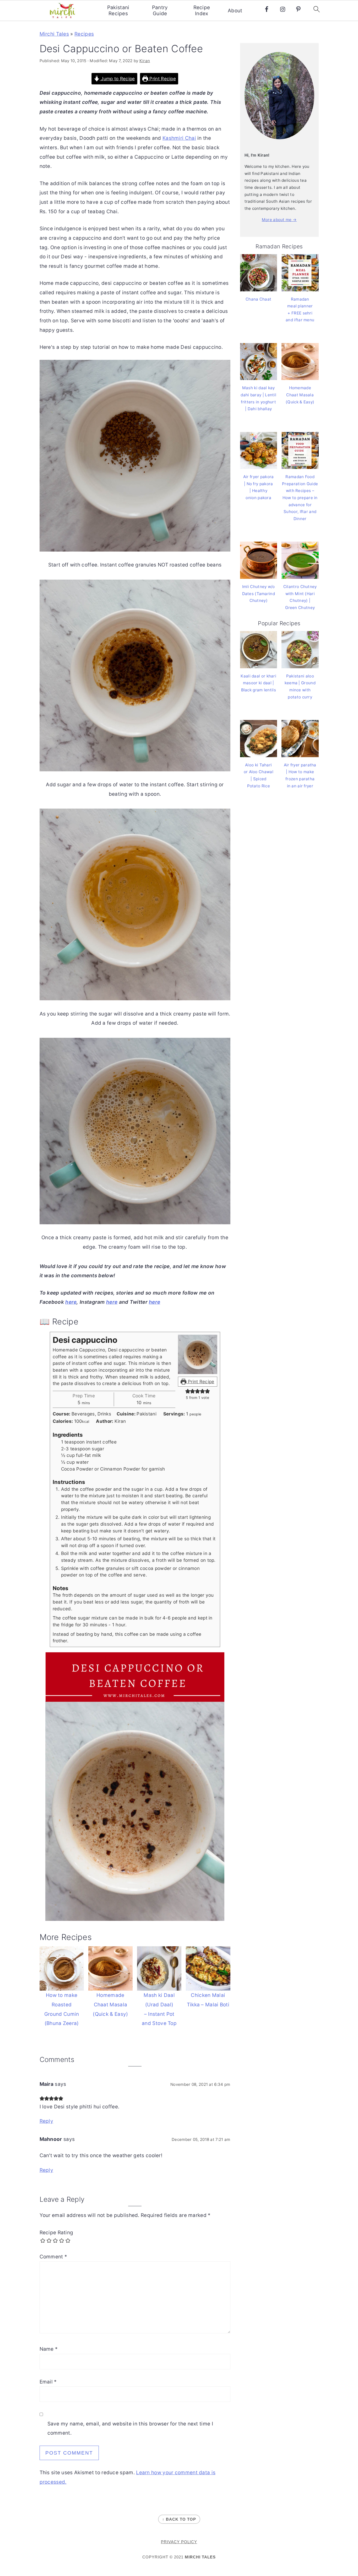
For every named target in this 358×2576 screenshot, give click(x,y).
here (71, 1302)
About (235, 11)
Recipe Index (202, 11)
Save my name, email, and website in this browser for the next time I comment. (130, 2428)
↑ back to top (179, 2519)
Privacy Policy (179, 2542)
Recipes (84, 34)
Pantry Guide (160, 11)
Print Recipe (162, 79)
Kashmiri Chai (179, 138)
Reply (47, 2121)
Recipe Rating (56, 2233)
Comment (53, 2257)
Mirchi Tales (54, 34)
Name (49, 2349)
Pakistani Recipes (118, 11)
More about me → (279, 220)
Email (48, 2382)
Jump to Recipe (117, 79)
